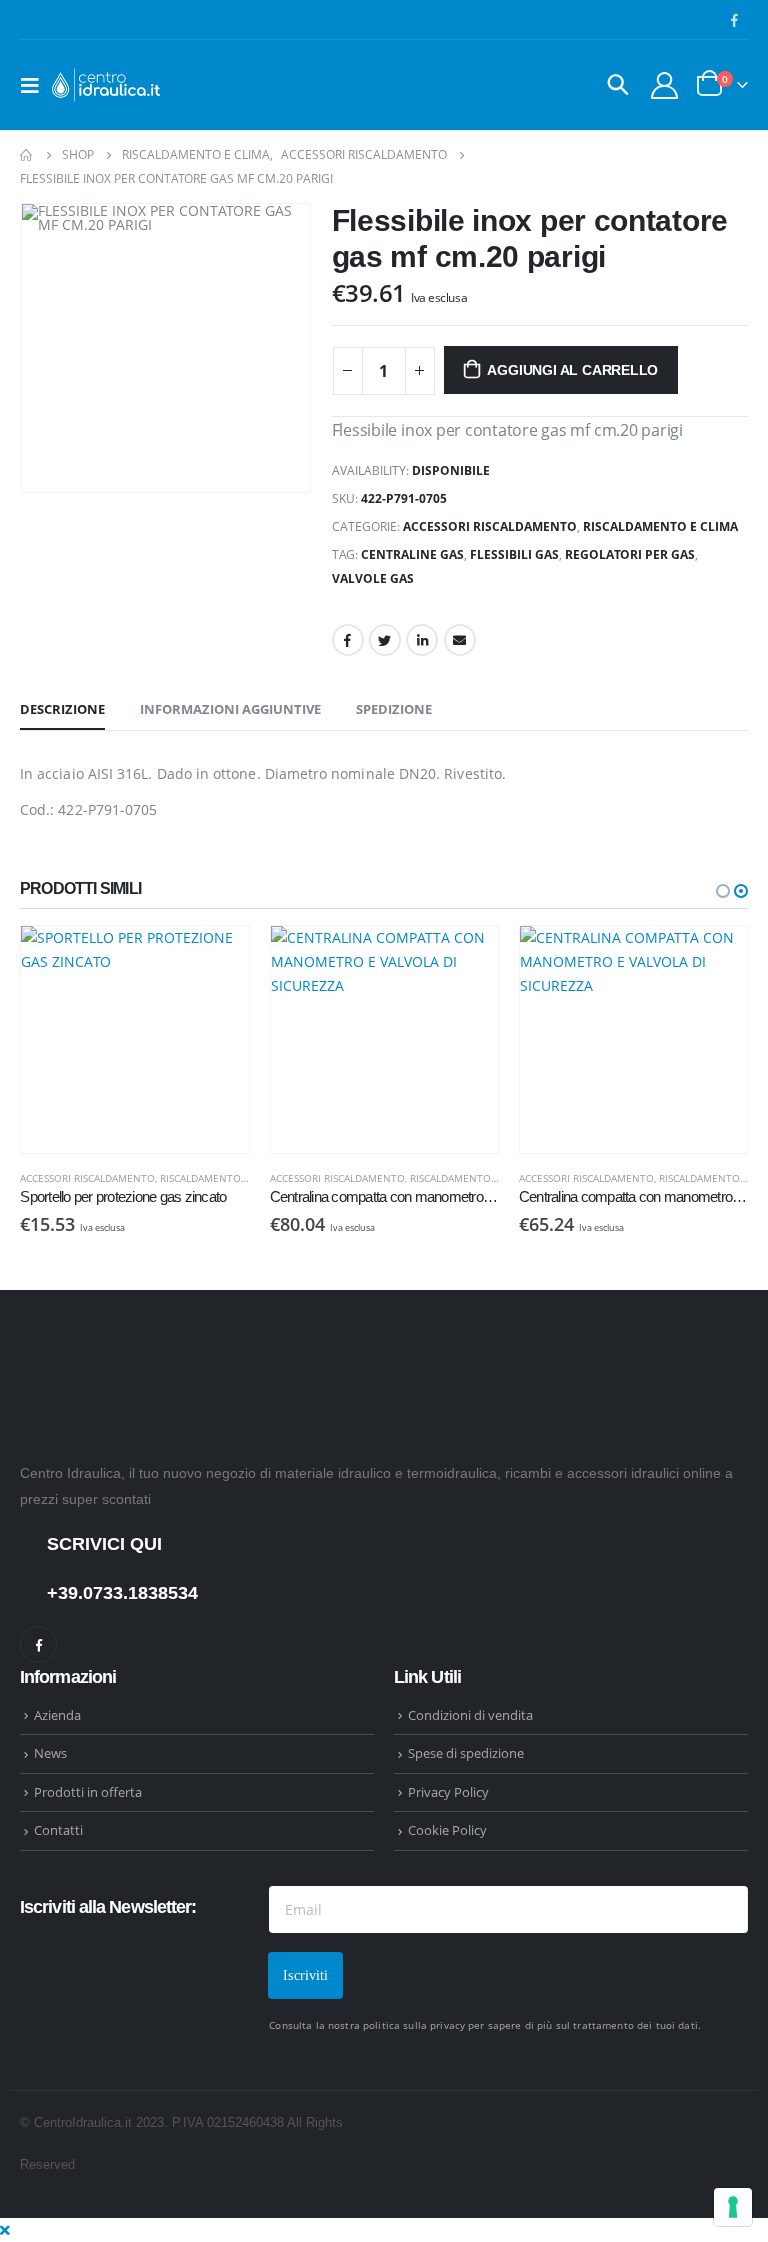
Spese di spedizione (466, 1753)
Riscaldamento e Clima (660, 526)
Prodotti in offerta (88, 1792)
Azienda (57, 1715)
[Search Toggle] (618, 85)
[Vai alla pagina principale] (27, 155)
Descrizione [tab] (62, 709)
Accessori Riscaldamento (490, 526)
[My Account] (665, 85)
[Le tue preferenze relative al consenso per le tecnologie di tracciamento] (733, 2207)
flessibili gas (514, 554)
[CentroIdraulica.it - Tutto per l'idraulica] (107, 85)
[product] (176, 1039)
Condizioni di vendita (470, 1715)
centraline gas (412, 554)
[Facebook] (734, 20)
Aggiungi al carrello (572, 370)
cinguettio (385, 640)
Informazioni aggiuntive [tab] (230, 709)
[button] (723, 891)
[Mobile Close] (5, 2229)
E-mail (460, 640)
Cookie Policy (447, 1830)
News (50, 1753)
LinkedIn (422, 640)
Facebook (348, 640)
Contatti (58, 1830)
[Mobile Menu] (36, 85)
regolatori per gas (630, 554)
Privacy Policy (448, 1792)
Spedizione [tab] (394, 709)
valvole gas (373, 578)
